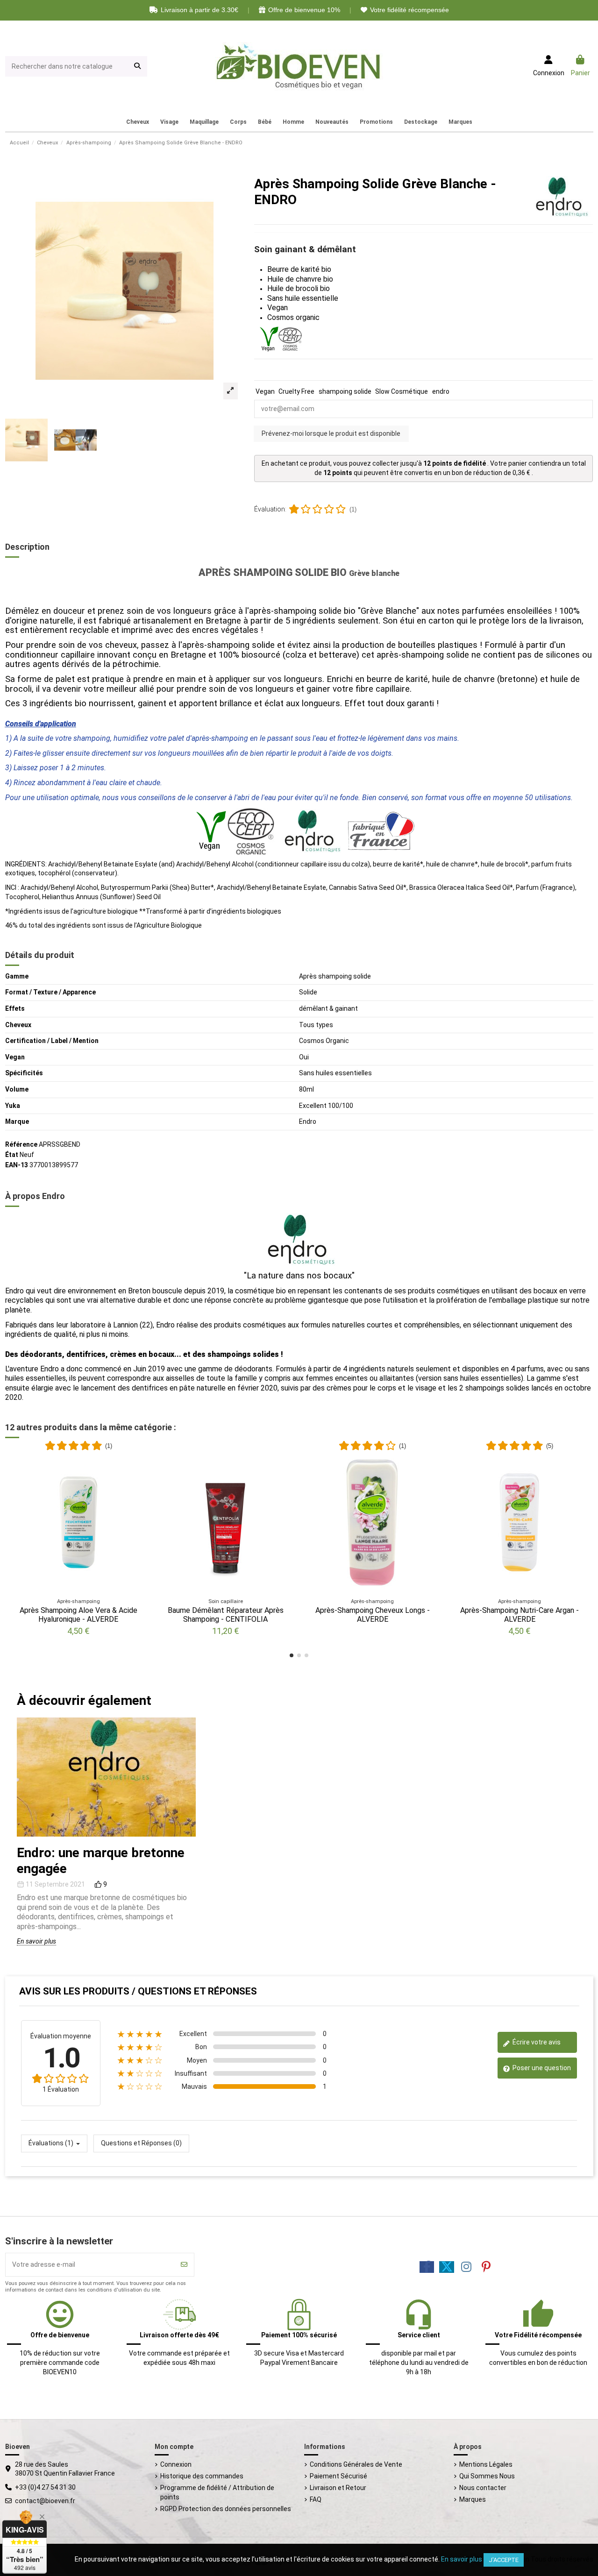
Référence (21, 1144)
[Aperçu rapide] (137, 1482)
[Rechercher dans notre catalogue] (137, 66)
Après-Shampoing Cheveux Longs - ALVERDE (373, 1615)
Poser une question (541, 2068)
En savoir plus (36, 1941)
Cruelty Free (296, 391)
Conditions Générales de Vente (356, 2464)
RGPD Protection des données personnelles (226, 2509)
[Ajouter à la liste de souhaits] (137, 1465)
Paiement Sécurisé (338, 2476)
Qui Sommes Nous (487, 2476)
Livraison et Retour (338, 2488)
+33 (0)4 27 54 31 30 (45, 2487)
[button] (292, 1655)
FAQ (316, 2499)
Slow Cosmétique (402, 391)
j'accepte (504, 2560)
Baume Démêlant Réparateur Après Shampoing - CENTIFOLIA (226, 1615)
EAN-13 (17, 1165)
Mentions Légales (486, 2464)
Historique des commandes (202, 2476)
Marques (473, 2499)
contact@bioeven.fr (45, 2501)
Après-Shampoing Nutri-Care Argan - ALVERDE (520, 1615)
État (12, 1155)
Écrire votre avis (536, 2042)
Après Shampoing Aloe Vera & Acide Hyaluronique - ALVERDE (78, 1615)
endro (441, 391)
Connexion (176, 2464)
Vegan (265, 391)
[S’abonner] (184, 2265)
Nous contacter (483, 2488)
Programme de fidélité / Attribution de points (217, 2492)
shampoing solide (345, 391)
